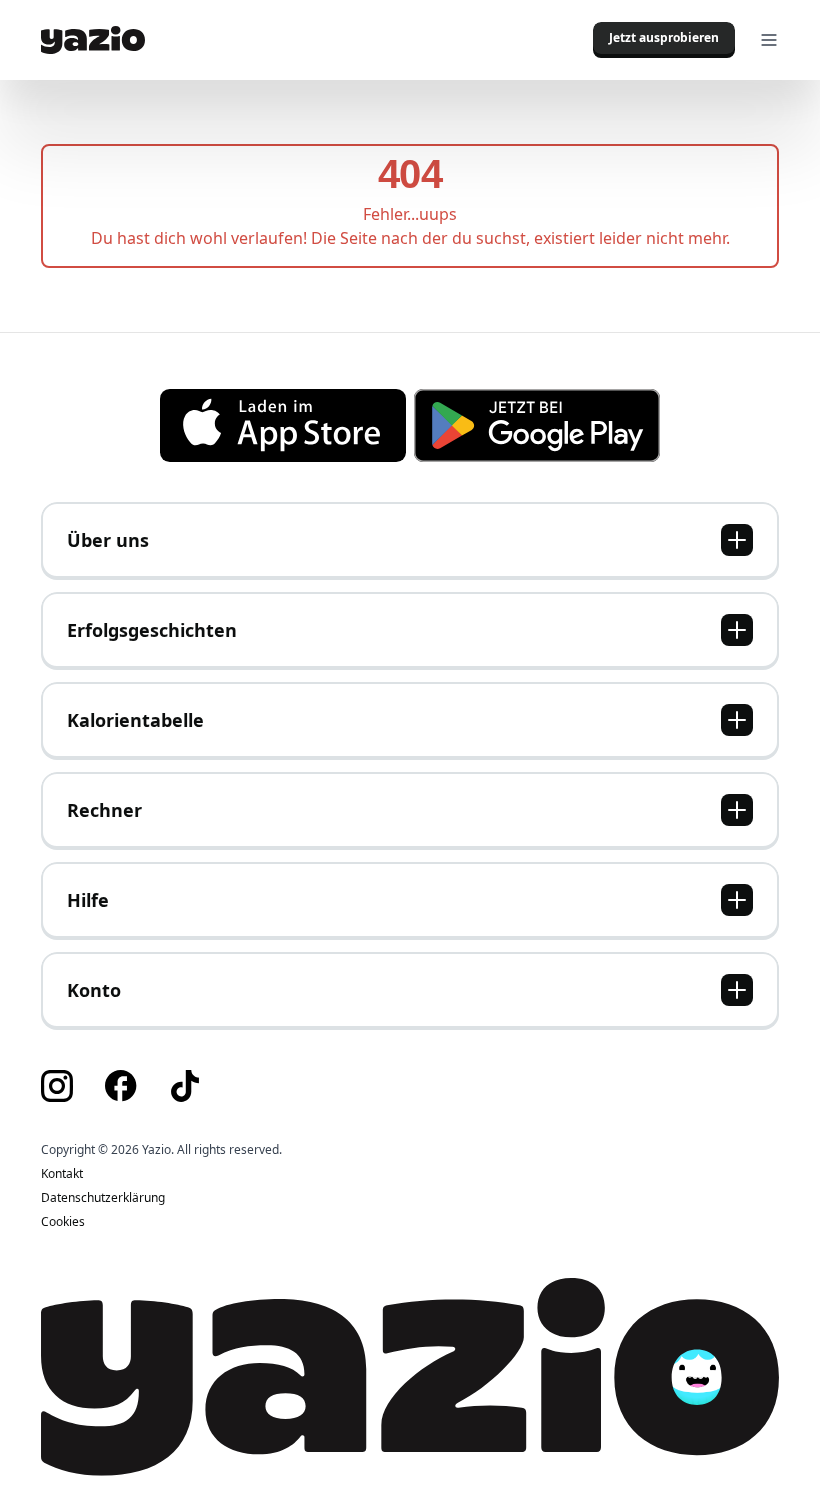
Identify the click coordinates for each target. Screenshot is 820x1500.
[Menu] (769, 40)
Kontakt (62, 1174)
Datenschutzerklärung (103, 1198)
